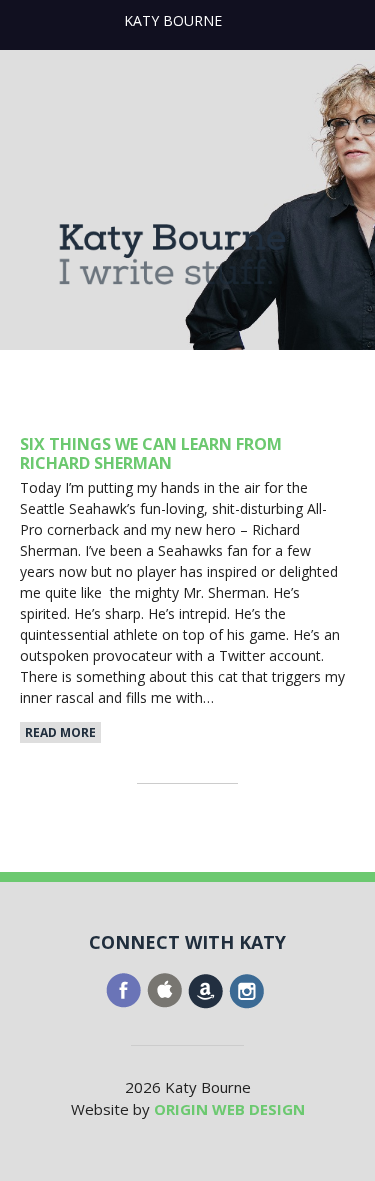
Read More (60, 732)
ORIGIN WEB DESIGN (229, 1109)
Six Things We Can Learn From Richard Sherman (151, 453)
